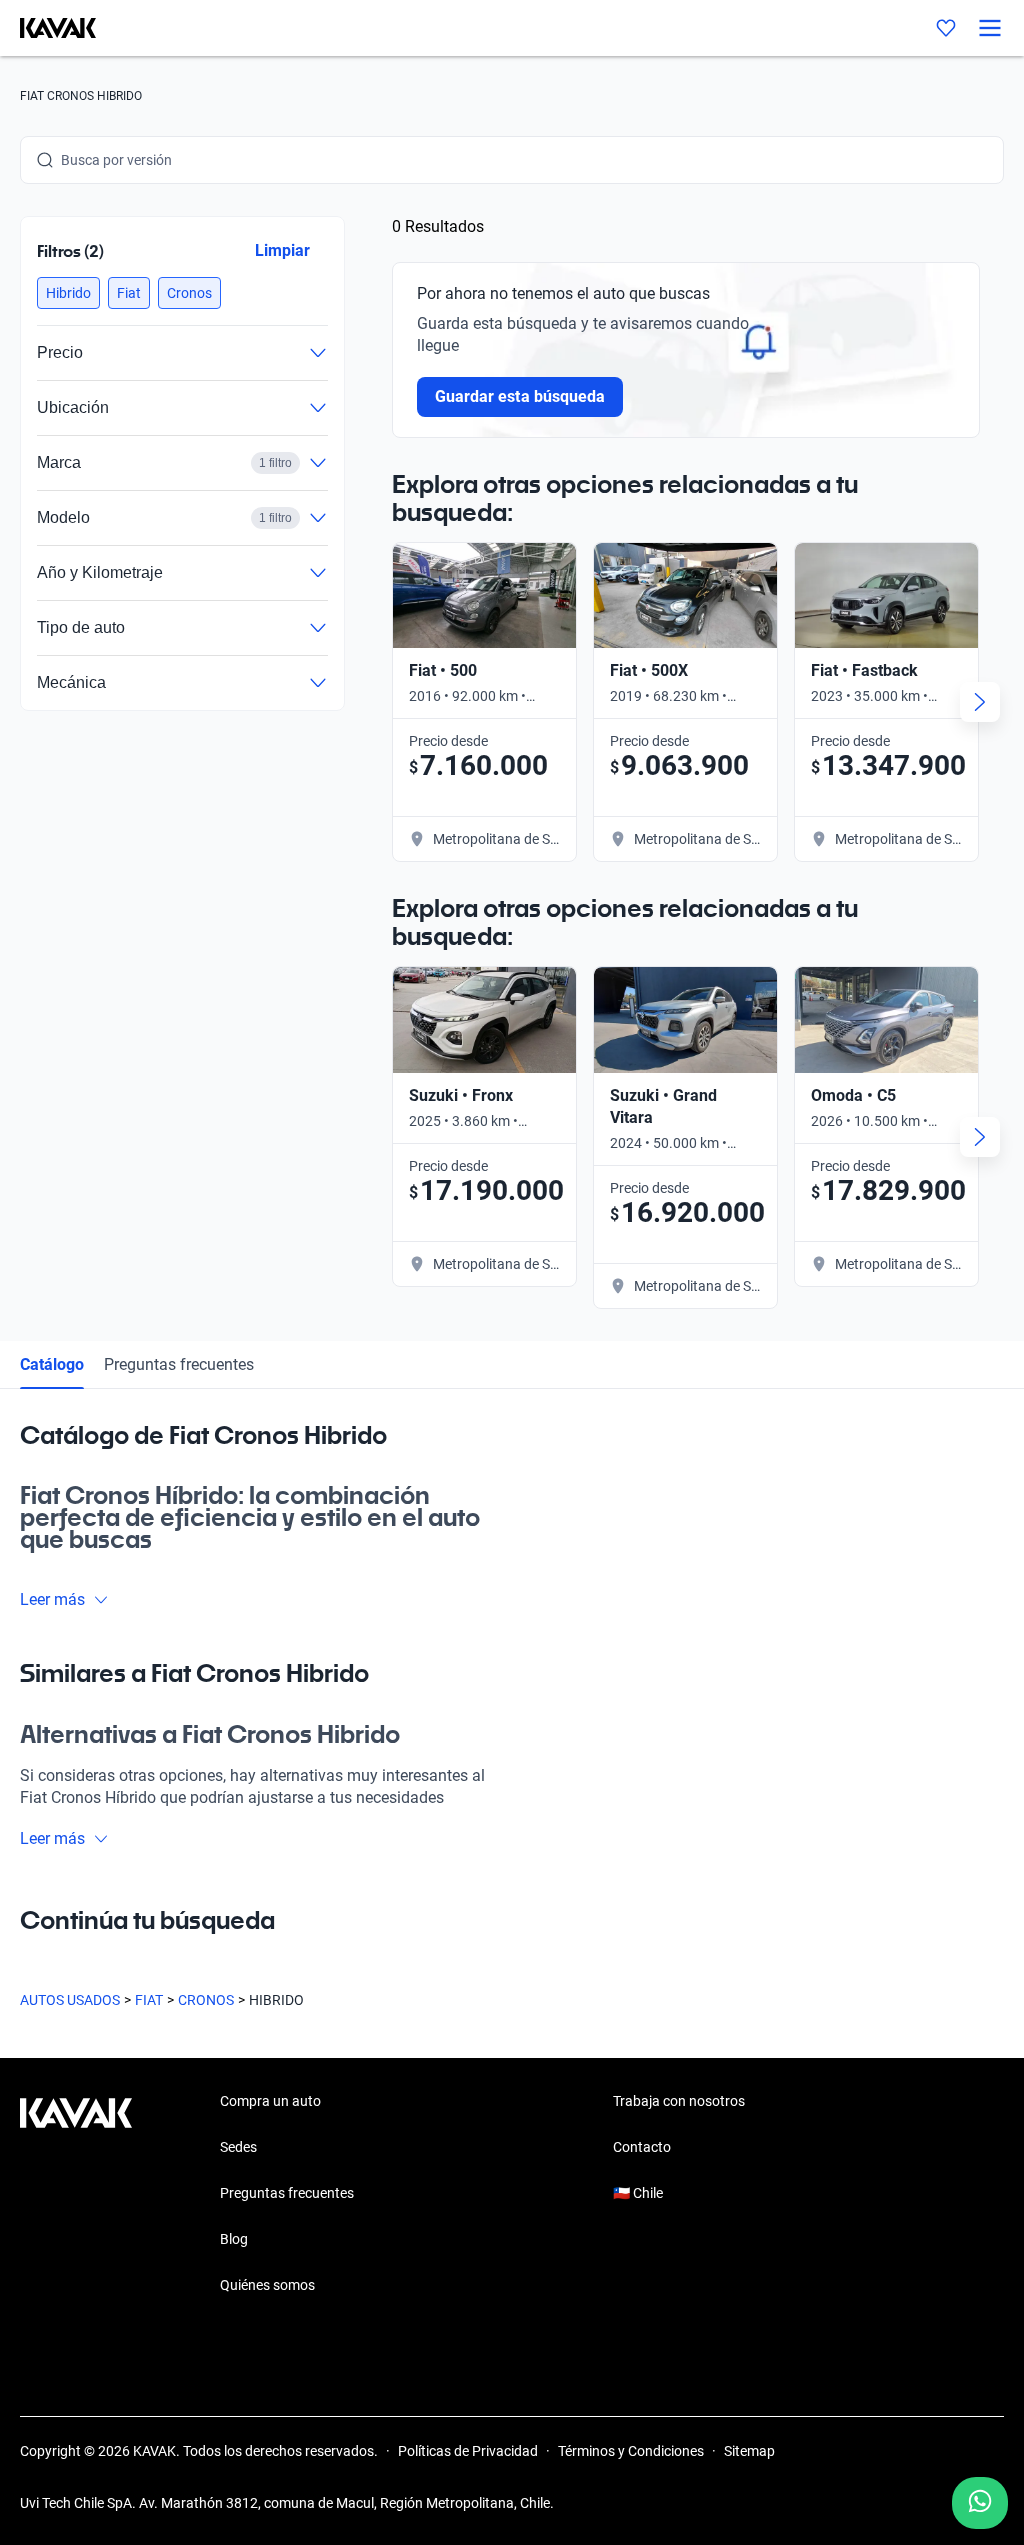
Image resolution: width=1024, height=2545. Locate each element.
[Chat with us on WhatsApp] (980, 2503)
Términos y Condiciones (631, 2451)
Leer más (52, 1599)
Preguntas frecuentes (179, 1364)
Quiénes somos (267, 2285)
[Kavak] (48, 28)
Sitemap (749, 2451)
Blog (234, 2239)
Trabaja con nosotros (679, 2101)
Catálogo (52, 1364)
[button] (68, 293)
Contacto (642, 2147)
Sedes (238, 2147)
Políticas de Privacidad (468, 2451)
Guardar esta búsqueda (520, 396)
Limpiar (282, 250)
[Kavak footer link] (76, 2195)
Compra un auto (270, 2101)
